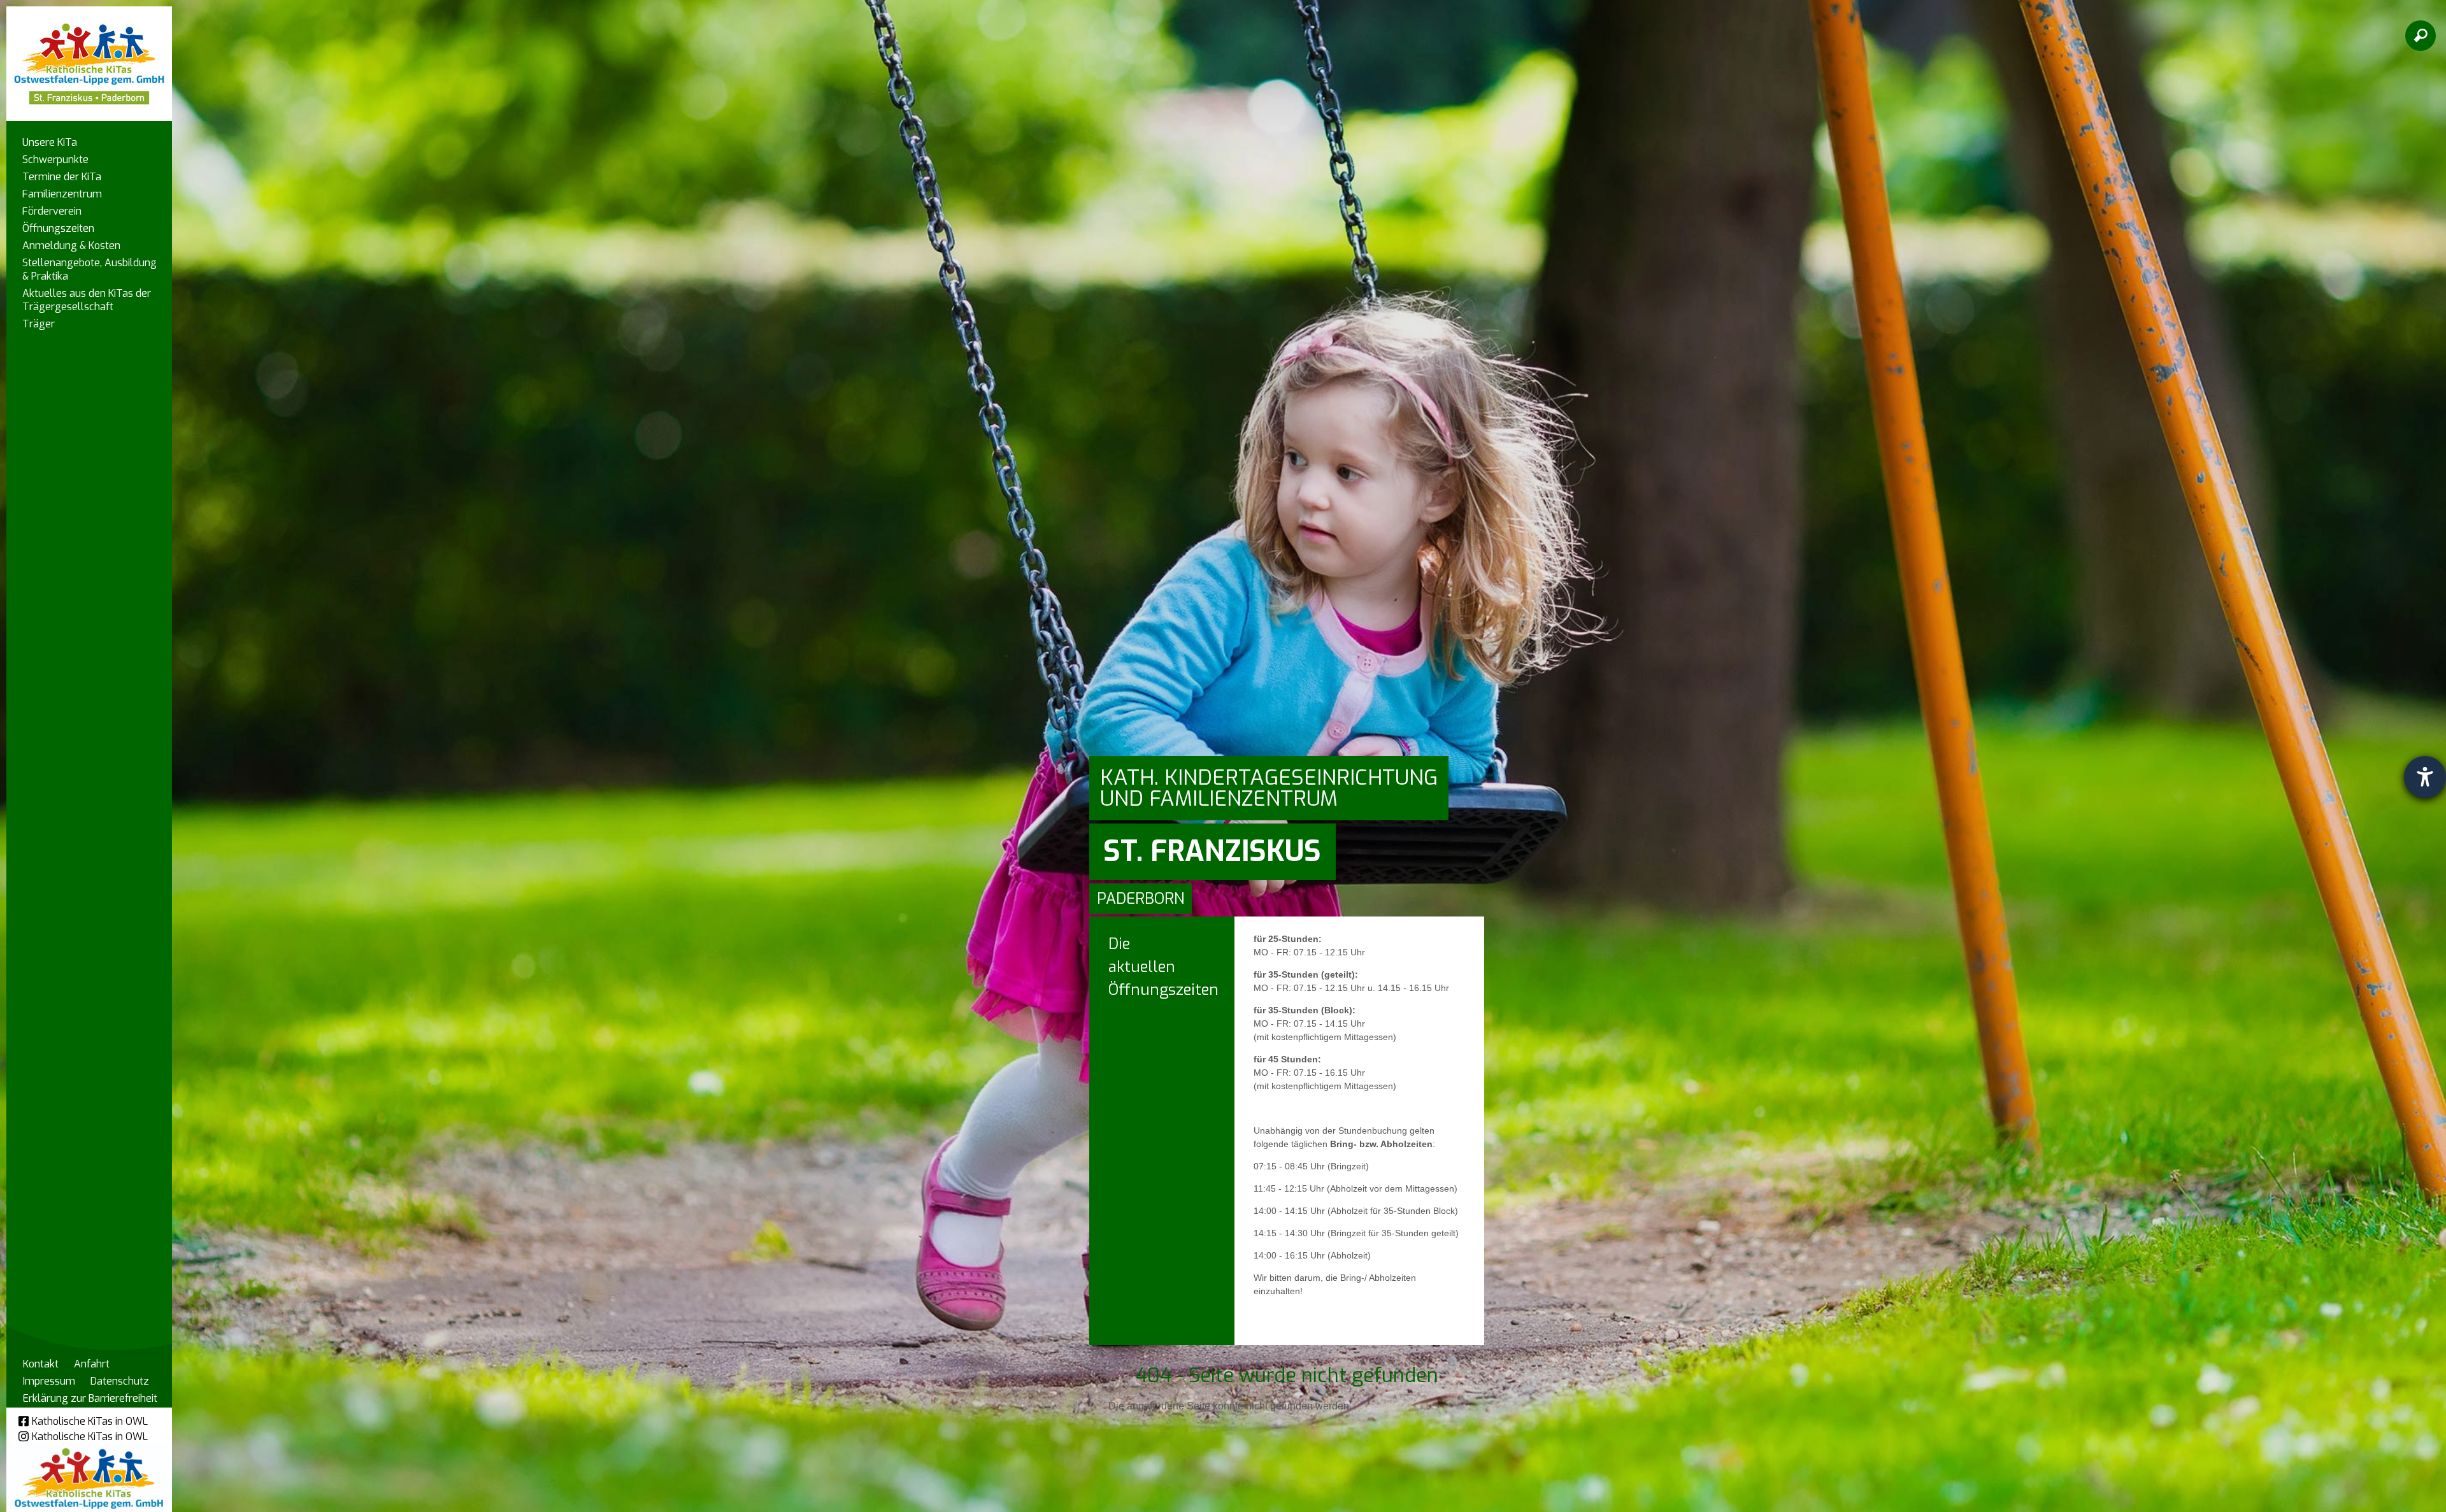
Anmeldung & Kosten (71, 246)
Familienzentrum (62, 194)
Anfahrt (92, 1364)
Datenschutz (120, 1381)
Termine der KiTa (62, 177)
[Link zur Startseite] (89, 58)
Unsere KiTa (50, 142)
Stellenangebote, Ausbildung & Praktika (89, 269)
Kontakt (41, 1364)
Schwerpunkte (55, 160)
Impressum (49, 1381)
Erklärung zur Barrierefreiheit (90, 1398)
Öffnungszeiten (58, 228)
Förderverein (52, 211)
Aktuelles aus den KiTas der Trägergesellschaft (87, 300)
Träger (39, 324)
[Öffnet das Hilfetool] (2425, 777)
